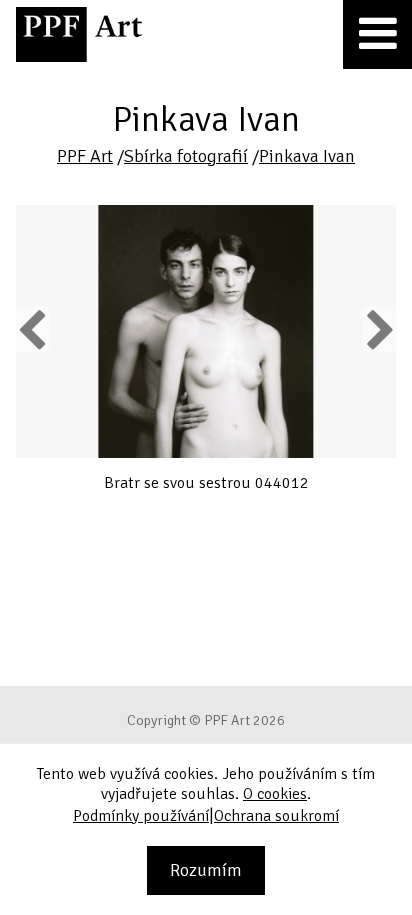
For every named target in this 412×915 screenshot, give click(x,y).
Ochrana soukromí (276, 816)
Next (379, 329)
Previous (33, 329)
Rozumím (206, 870)
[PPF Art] (79, 34)
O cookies (275, 794)
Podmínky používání (141, 816)
